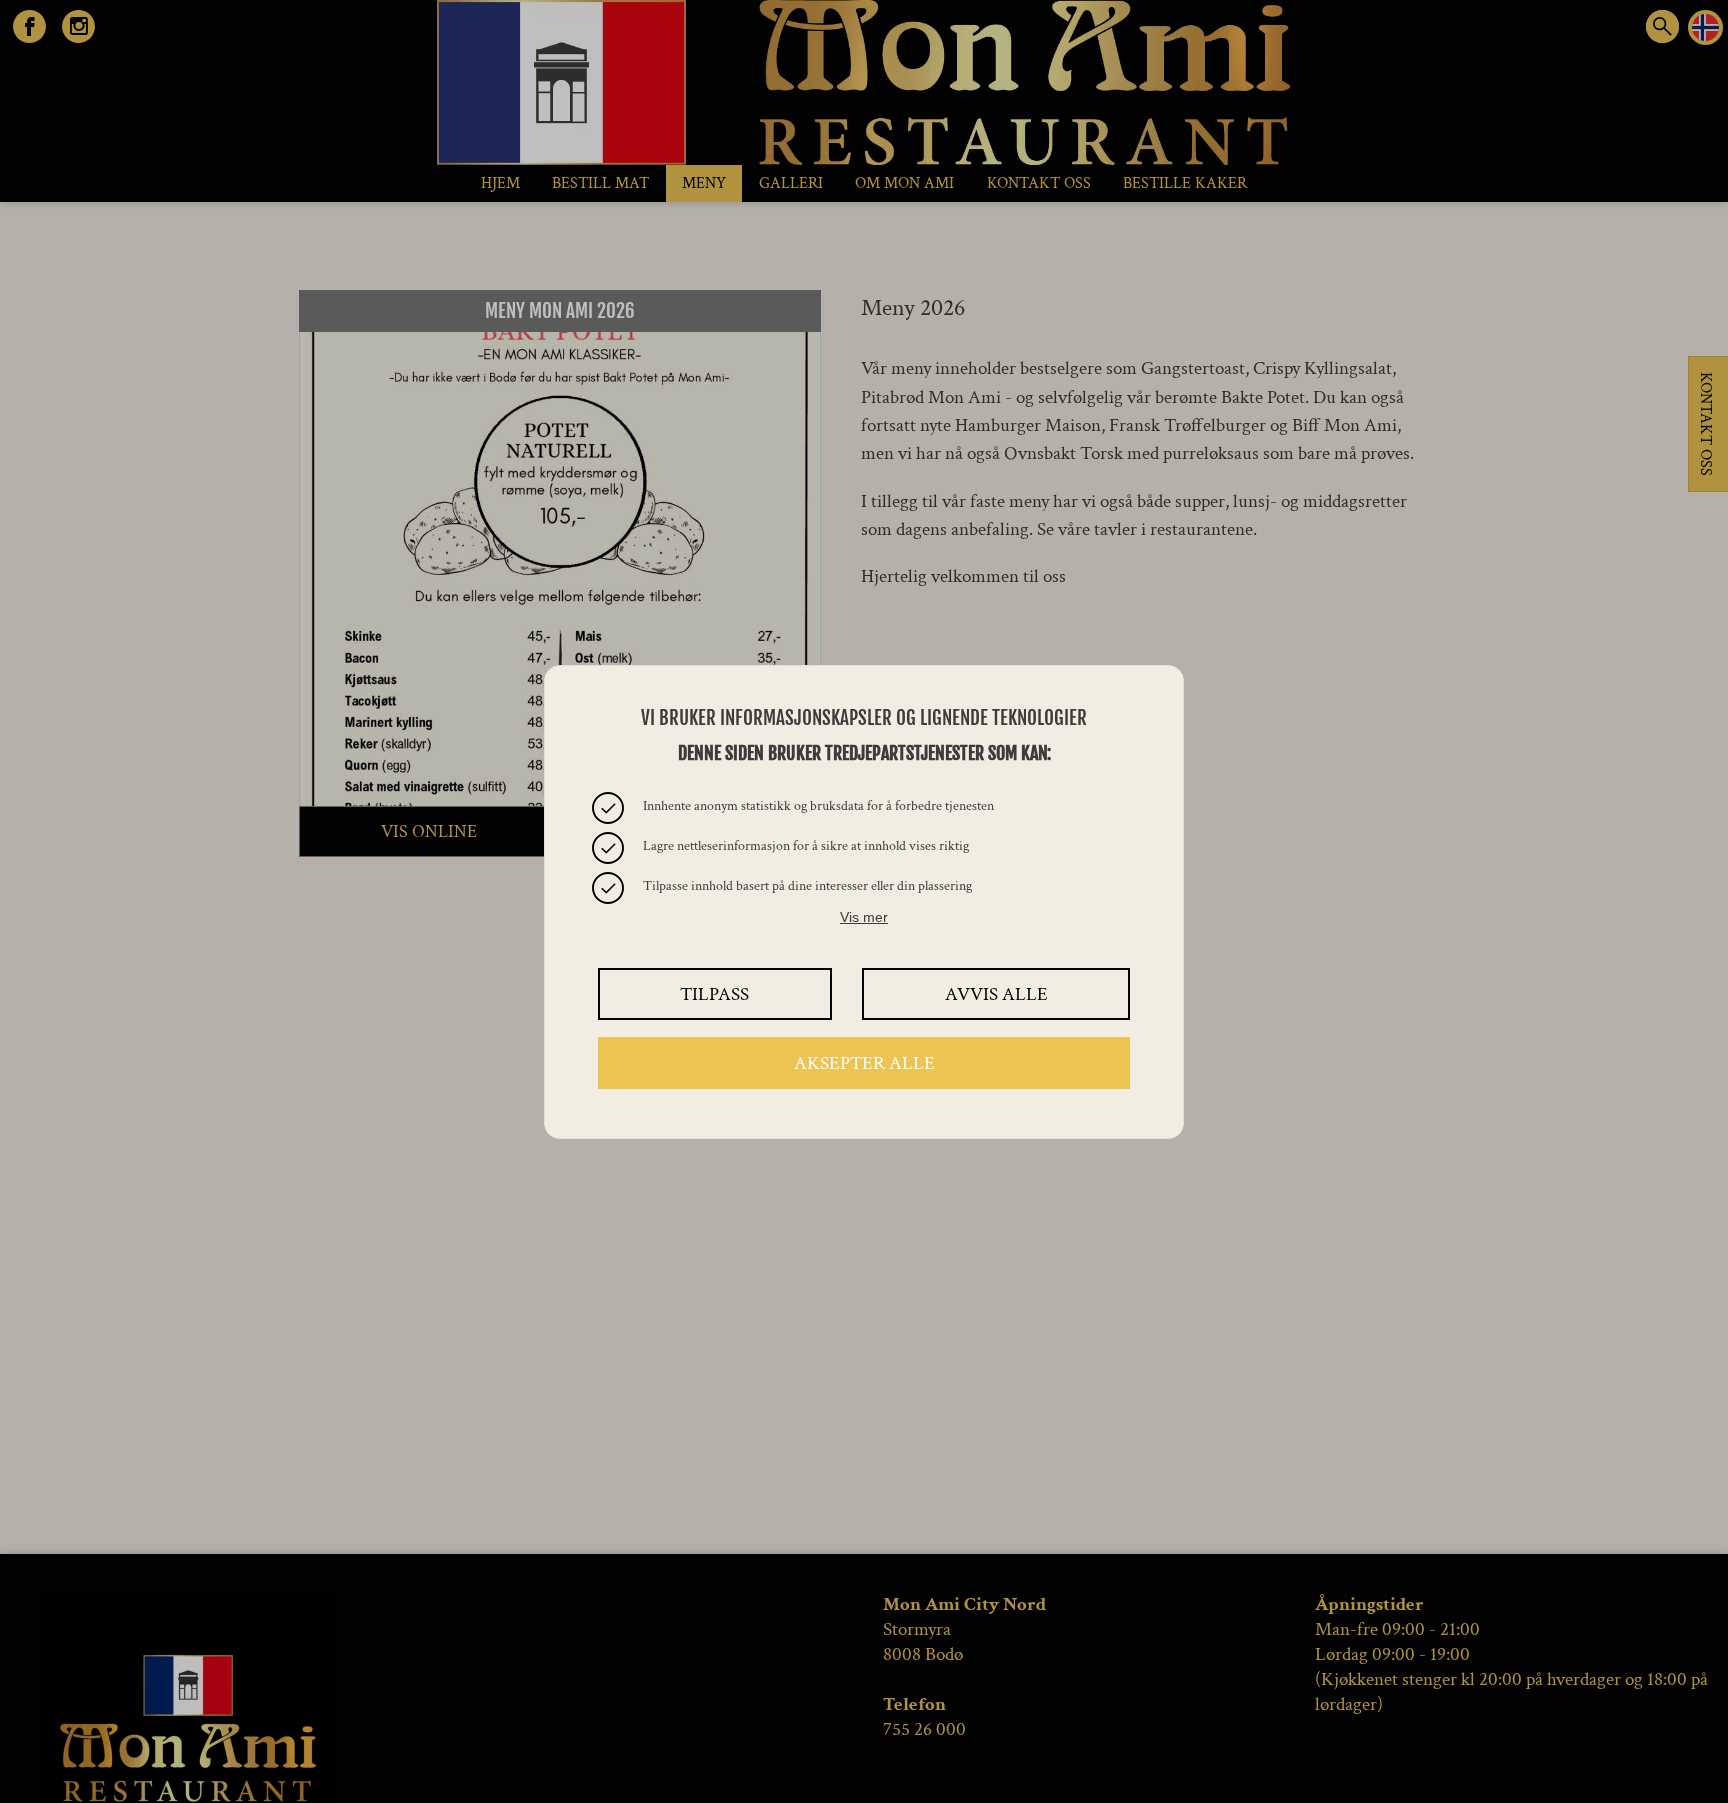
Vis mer (864, 917)
